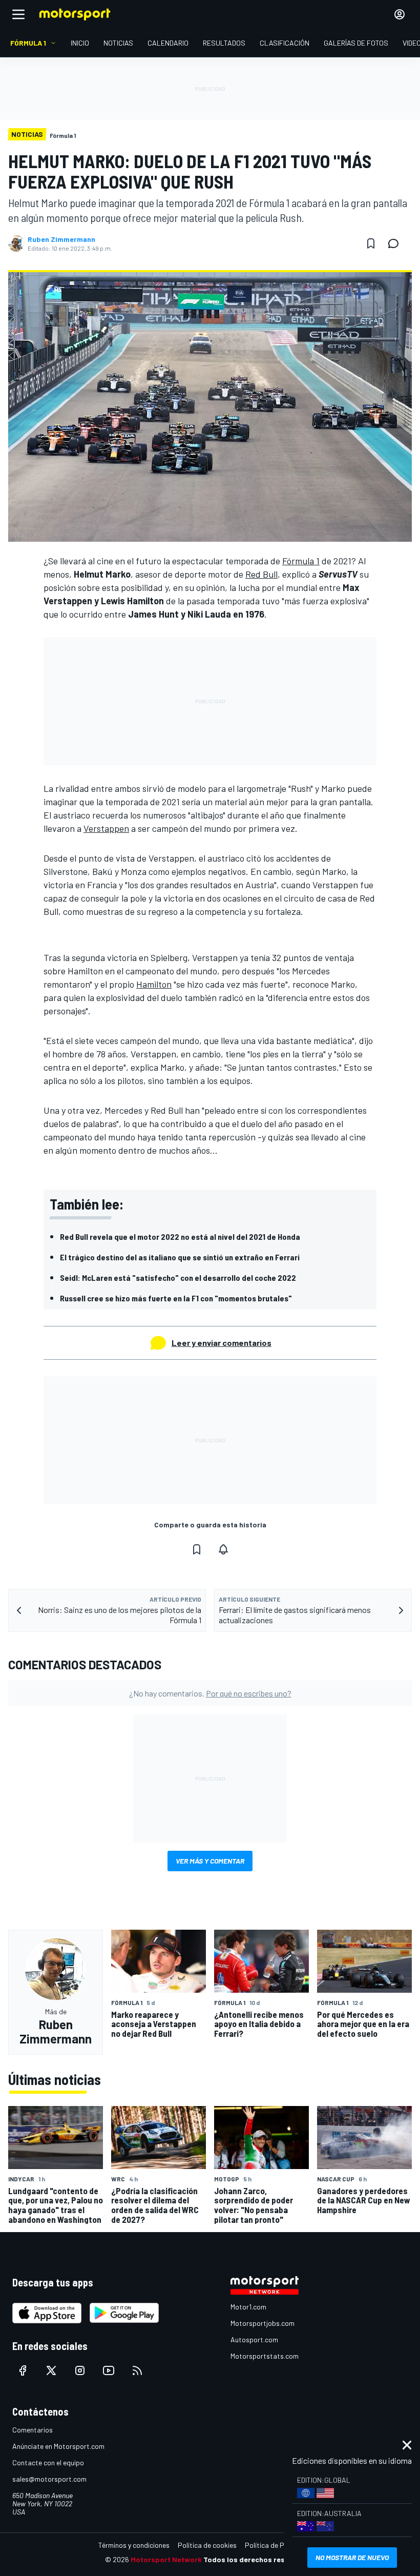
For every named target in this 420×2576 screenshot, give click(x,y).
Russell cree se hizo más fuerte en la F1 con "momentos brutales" (176, 1298)
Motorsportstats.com (265, 2356)
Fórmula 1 (301, 561)
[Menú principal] (18, 14)
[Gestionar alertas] (223, 1549)
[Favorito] (371, 243)
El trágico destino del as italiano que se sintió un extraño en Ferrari (180, 1257)
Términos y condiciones (134, 2545)
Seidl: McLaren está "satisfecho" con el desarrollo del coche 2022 (178, 1277)
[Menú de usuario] (400, 14)
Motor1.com (248, 2307)
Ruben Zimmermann (61, 239)
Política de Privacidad (279, 2545)
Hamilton (154, 984)
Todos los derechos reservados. (259, 2559)
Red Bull (261, 574)
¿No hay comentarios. (210, 1693)
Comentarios (33, 2430)
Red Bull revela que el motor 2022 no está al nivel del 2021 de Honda (180, 1236)
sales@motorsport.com (49, 2479)
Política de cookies (207, 2545)
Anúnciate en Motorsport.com (58, 2446)
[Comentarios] (396, 243)
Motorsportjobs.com (262, 2323)
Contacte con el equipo (48, 2462)
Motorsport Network (166, 2559)
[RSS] (137, 2370)
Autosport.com (254, 2339)
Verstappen (106, 828)
